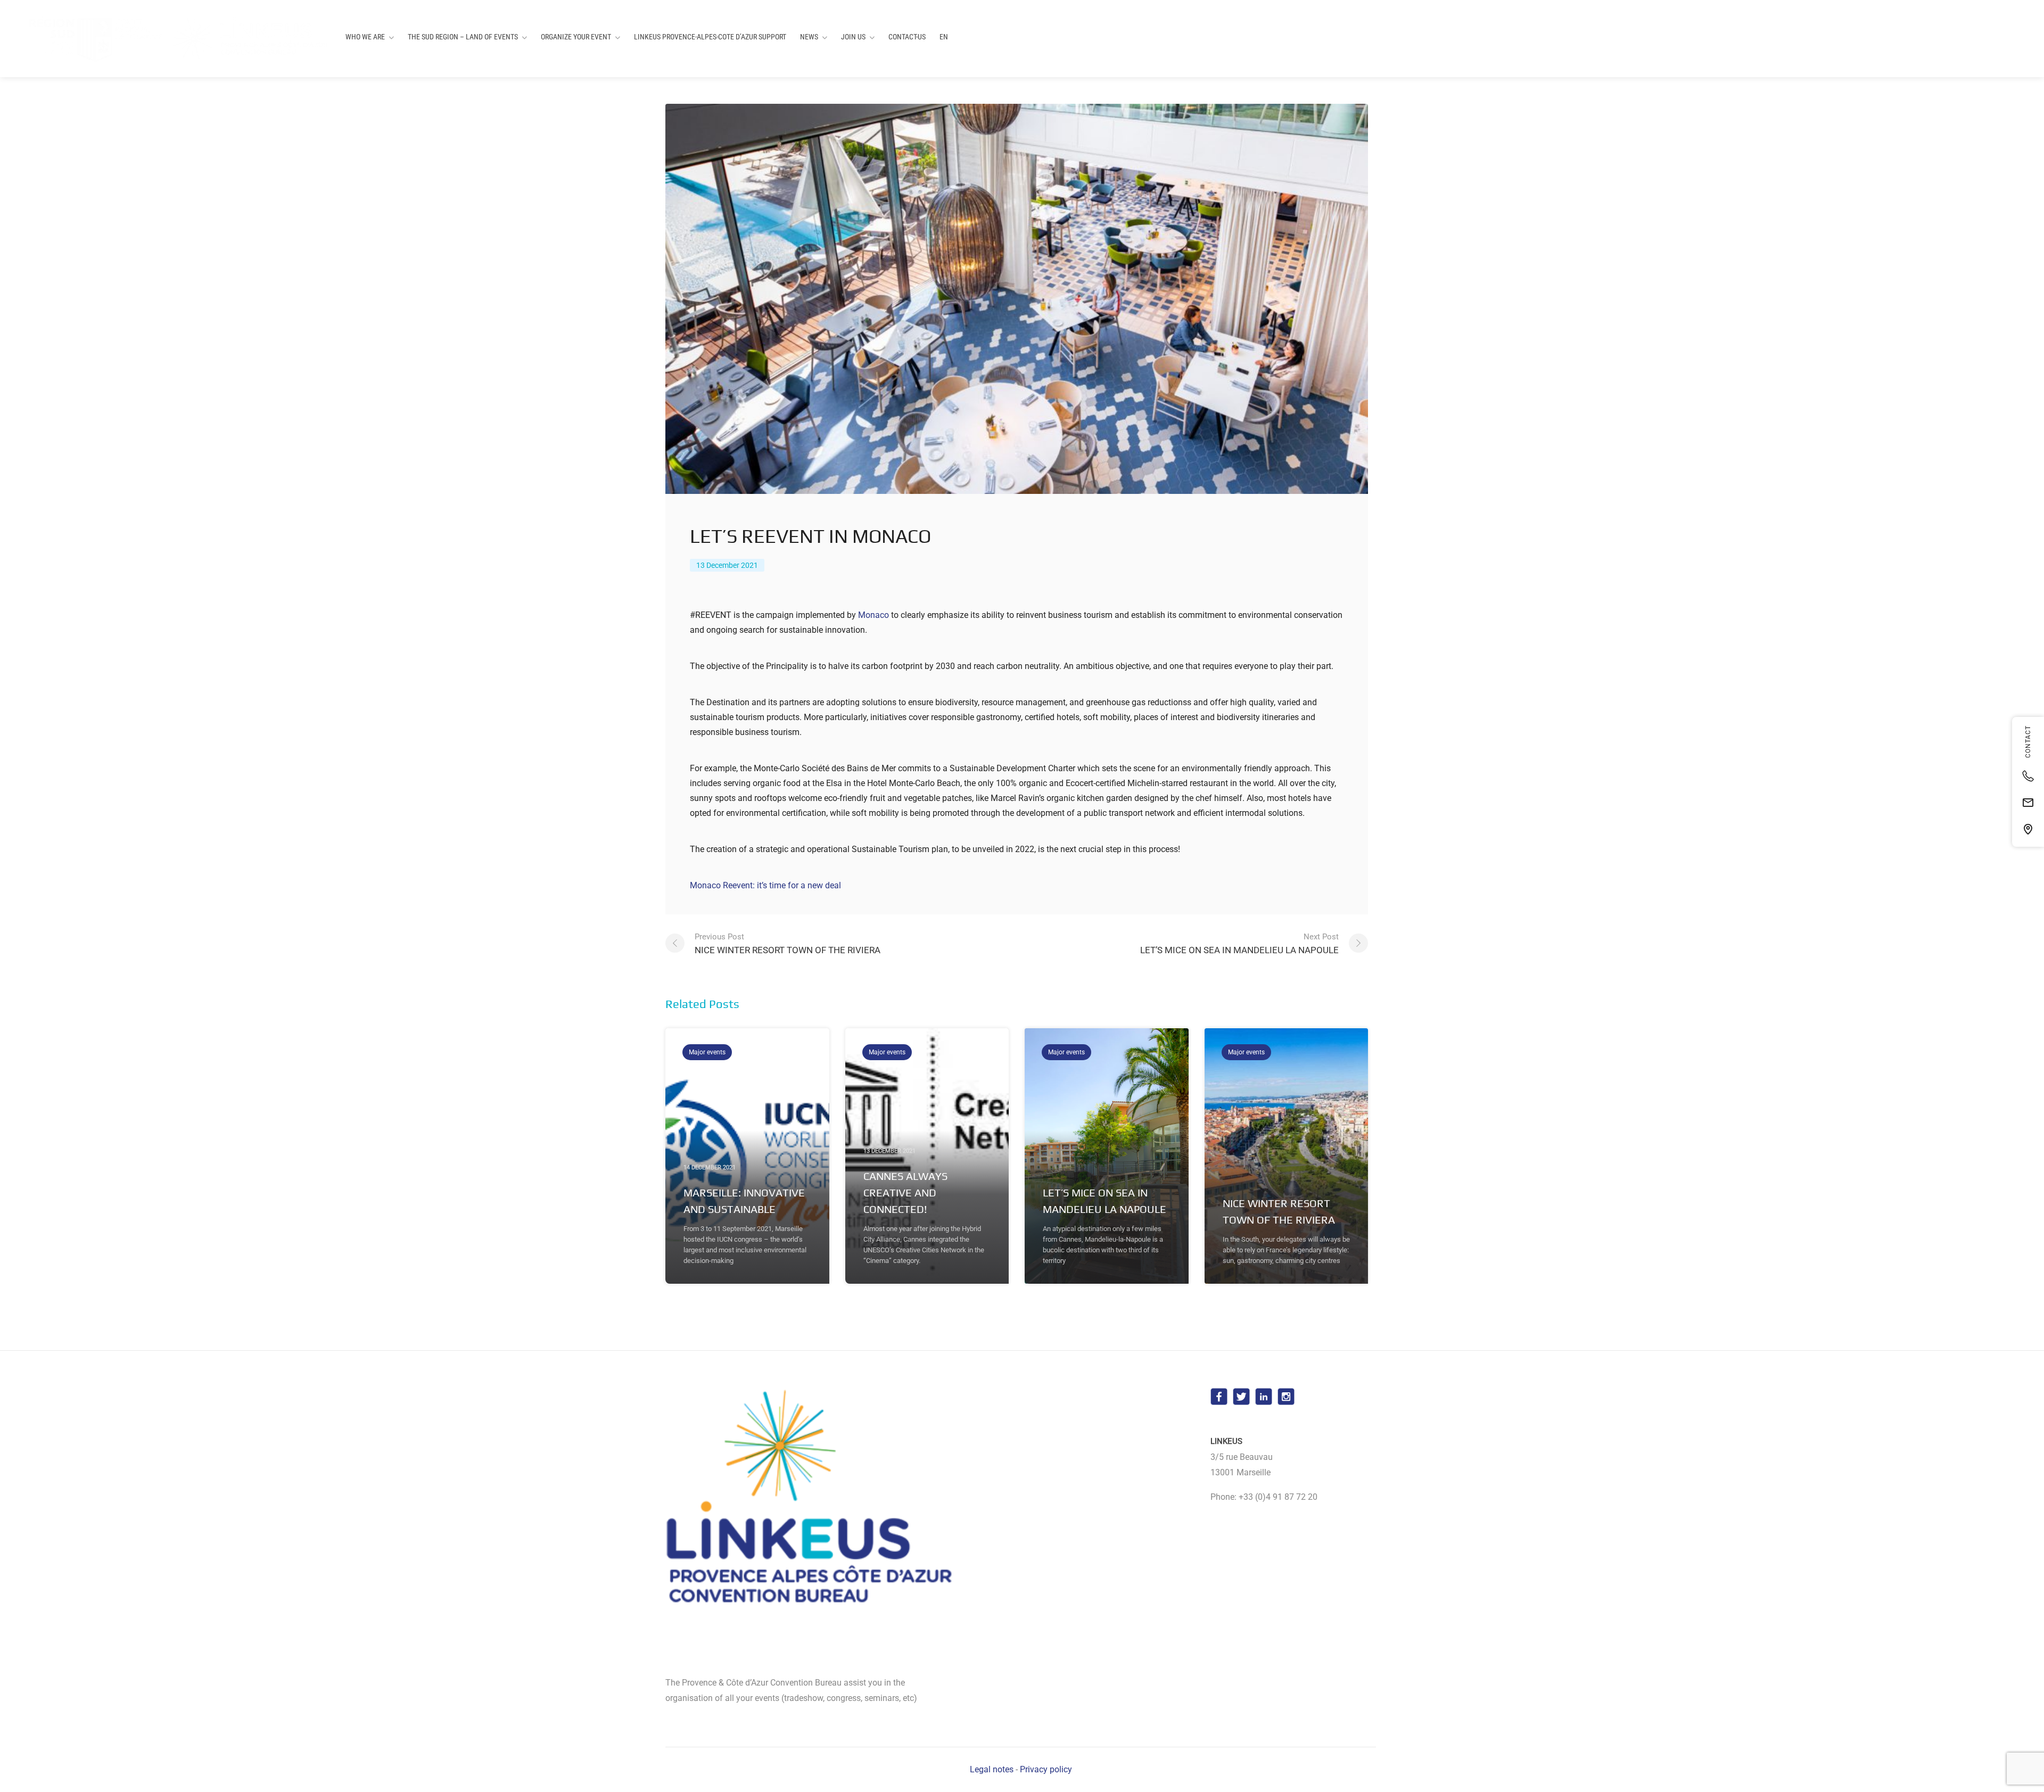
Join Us (853, 37)
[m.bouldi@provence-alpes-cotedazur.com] (2028, 803)
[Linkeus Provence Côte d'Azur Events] (171, 39)
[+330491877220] (2028, 776)
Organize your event (576, 37)
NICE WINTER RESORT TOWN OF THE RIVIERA (788, 944)
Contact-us (907, 37)
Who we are (365, 37)
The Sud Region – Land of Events (463, 37)
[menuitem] (944, 37)
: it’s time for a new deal (797, 885)
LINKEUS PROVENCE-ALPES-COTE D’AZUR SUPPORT (710, 37)
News (809, 37)
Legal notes (992, 1769)
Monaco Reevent (721, 885)
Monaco (873, 615)
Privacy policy (1046, 1769)
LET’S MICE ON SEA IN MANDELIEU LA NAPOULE (1239, 944)
